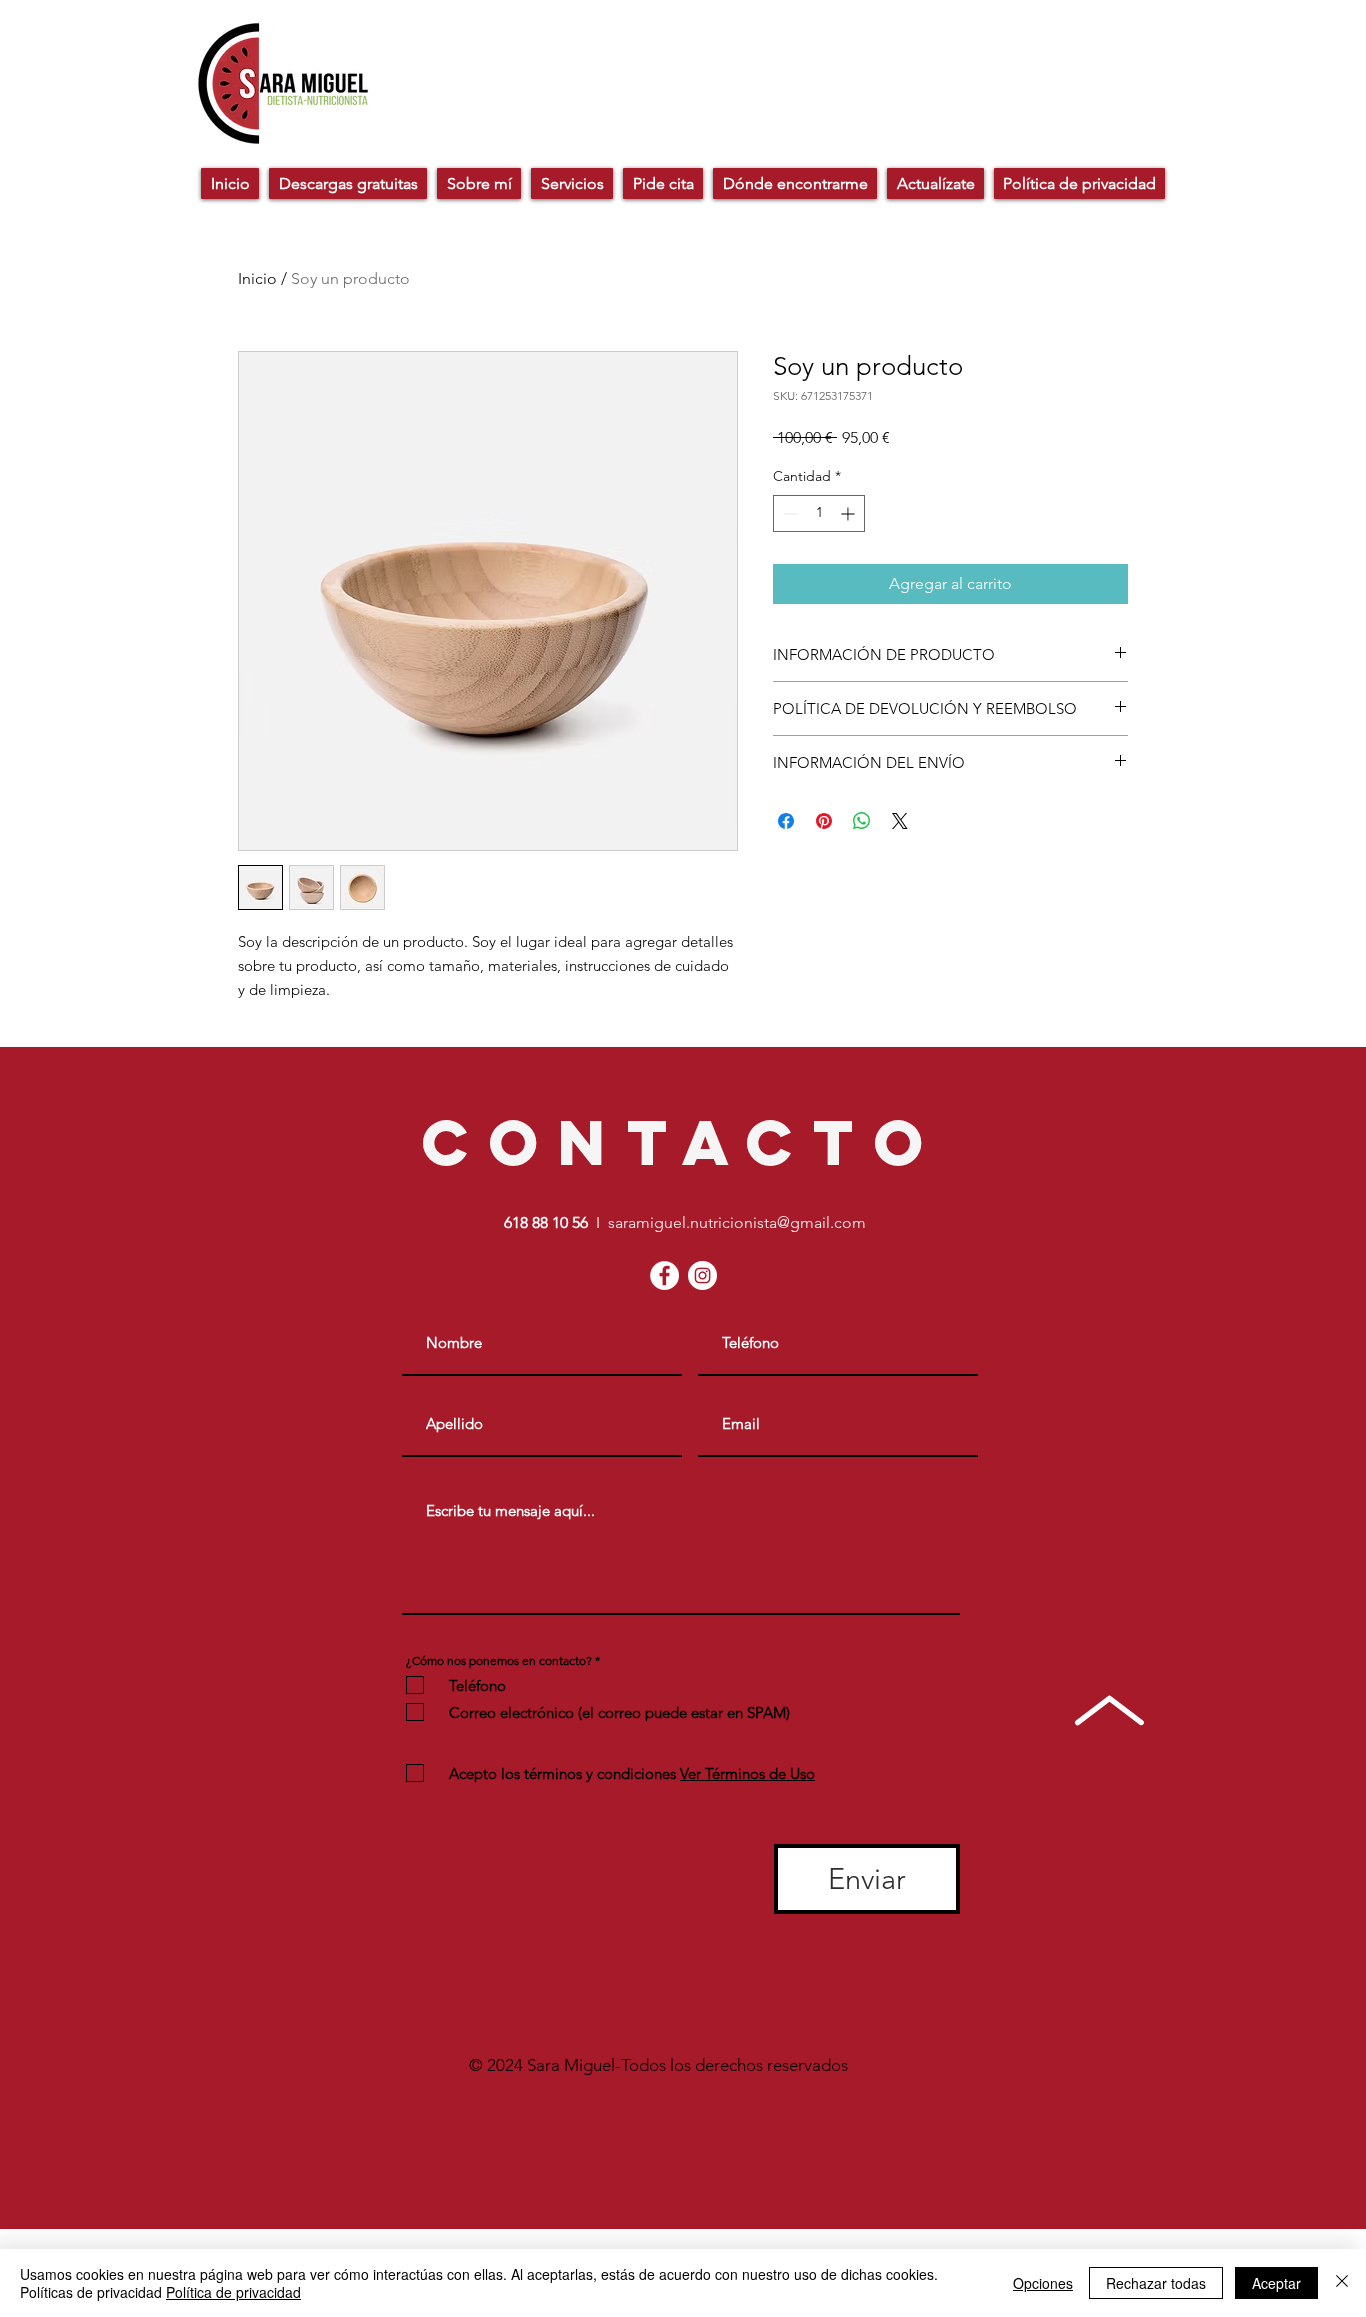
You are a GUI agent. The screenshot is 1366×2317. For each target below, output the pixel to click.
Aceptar (1276, 2283)
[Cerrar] (1342, 2283)
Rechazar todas (1156, 2283)
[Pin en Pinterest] (824, 821)
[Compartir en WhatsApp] (862, 821)
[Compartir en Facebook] (786, 821)
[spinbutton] (819, 513)
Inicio (257, 278)
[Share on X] (900, 821)
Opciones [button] (1043, 2283)
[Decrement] (788, 513)
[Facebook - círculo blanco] (664, 1275)
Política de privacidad (233, 2292)
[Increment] (849, 513)
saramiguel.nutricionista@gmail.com (737, 1222)
